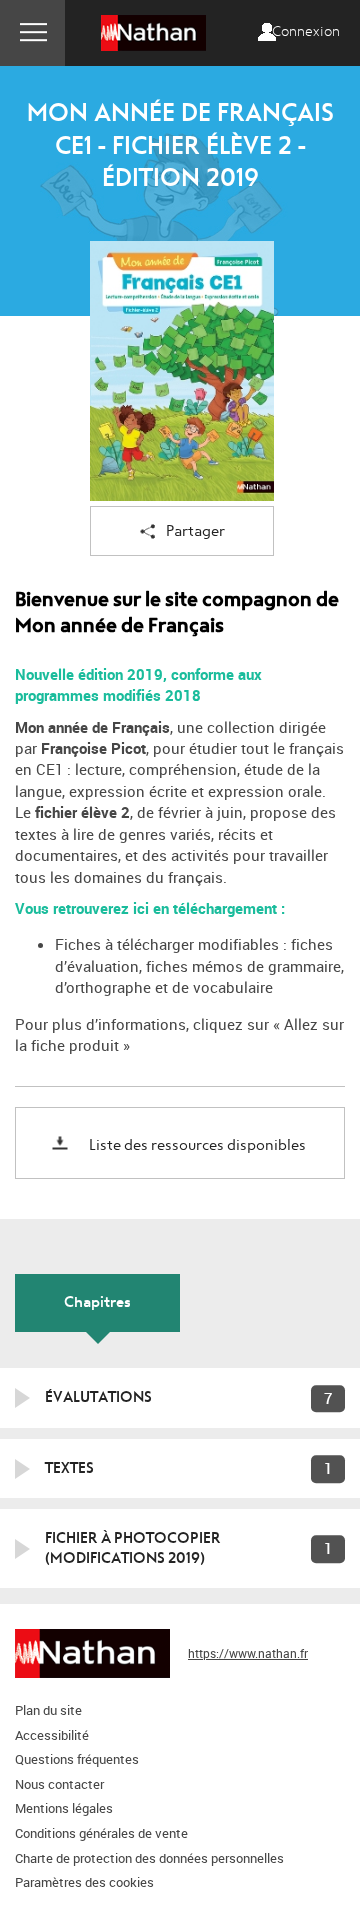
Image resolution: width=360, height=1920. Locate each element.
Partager (195, 531)
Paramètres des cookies (84, 1882)
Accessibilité (52, 1735)
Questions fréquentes (77, 1759)
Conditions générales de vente (101, 1833)
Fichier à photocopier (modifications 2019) (133, 1548)
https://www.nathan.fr (248, 1653)
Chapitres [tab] (97, 1302)
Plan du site (48, 1710)
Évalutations (98, 1397)
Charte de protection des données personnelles (149, 1858)
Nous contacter (59, 1784)
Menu (32, 33)
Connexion (306, 32)
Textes (69, 1468)
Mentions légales (64, 1808)
